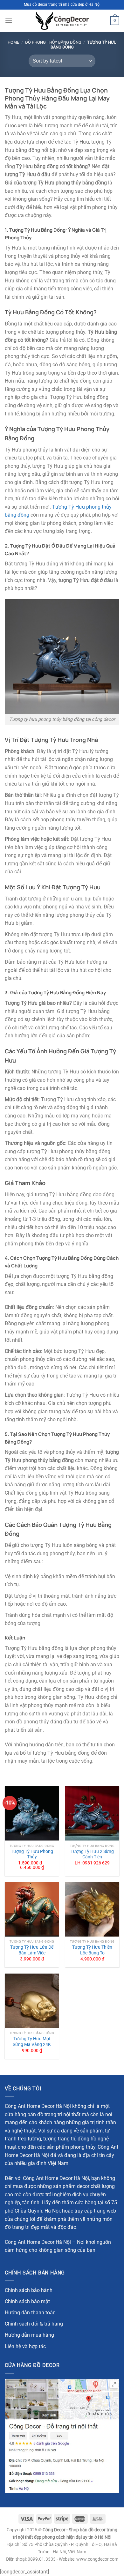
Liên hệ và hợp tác (25, 2346)
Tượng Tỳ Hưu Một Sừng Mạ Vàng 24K (32, 2042)
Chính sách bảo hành (29, 2290)
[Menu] (9, 21)
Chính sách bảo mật (27, 2301)
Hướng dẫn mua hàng (29, 2335)
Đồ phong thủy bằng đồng (53, 42)
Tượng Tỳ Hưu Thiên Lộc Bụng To (92, 1950)
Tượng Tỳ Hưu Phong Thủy (32, 1854)
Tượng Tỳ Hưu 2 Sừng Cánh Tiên (92, 1854)
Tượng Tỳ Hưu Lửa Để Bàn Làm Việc (32, 1950)
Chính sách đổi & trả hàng (34, 2324)
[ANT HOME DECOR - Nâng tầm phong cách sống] (62, 21)
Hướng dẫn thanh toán (30, 2313)
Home (13, 42)
